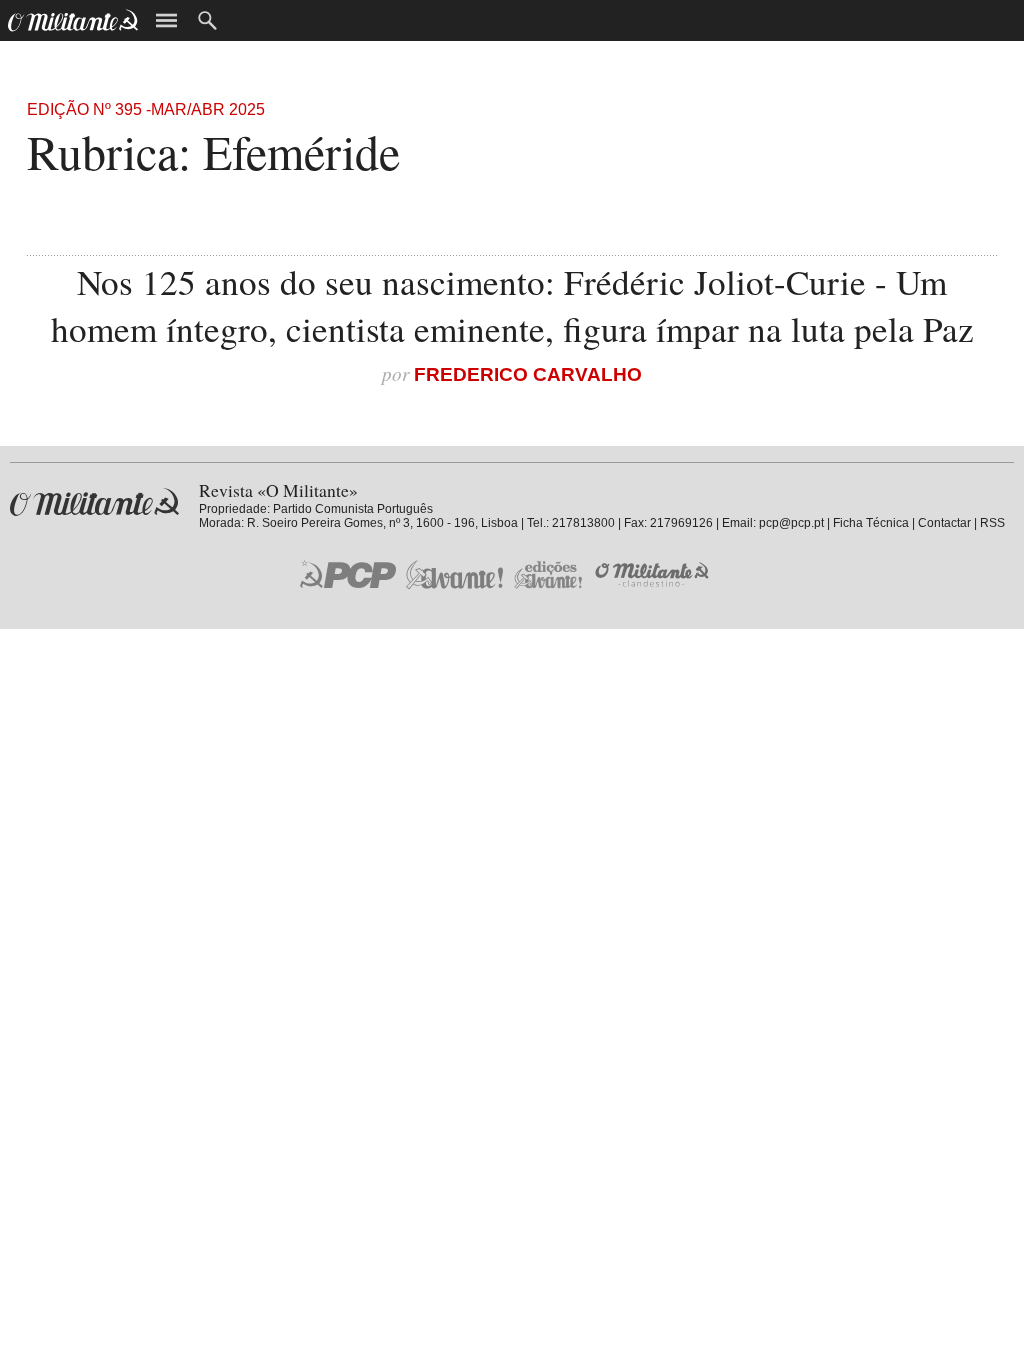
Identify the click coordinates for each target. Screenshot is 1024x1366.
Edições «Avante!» (548, 574)
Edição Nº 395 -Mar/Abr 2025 (146, 109)
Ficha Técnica (871, 523)
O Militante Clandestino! (654, 574)
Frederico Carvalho (528, 374)
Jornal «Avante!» (454, 574)
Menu (166, 20)
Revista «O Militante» (94, 502)
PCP (348, 574)
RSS (992, 523)
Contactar (944, 523)
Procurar (207, 20)
